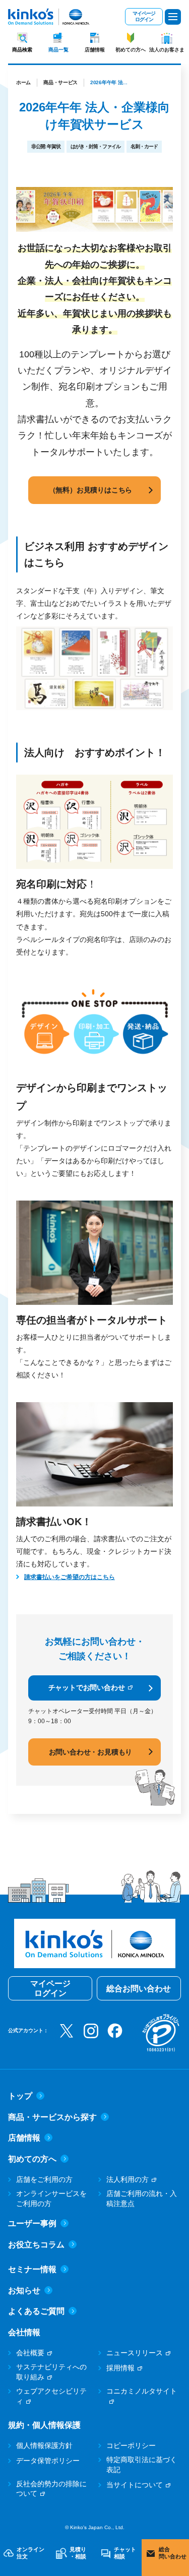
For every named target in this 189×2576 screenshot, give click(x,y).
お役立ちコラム (36, 2245)
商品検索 (22, 50)
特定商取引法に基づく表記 (142, 2465)
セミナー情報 (32, 2269)
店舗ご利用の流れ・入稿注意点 (142, 2198)
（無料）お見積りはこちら (91, 490)
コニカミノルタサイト (142, 2391)
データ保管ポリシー (48, 2461)
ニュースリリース (135, 2353)
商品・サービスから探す (52, 2117)
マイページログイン (144, 16)
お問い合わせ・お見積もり (91, 1752)
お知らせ (24, 2290)
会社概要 (30, 2353)
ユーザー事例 (32, 2223)
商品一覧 (58, 50)
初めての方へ (131, 50)
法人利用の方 (128, 2179)
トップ (20, 2096)
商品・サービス (60, 82)
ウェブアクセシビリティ (51, 2396)
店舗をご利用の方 (44, 2179)
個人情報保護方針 (44, 2445)
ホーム (23, 82)
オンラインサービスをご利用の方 (51, 2198)
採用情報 (120, 2368)
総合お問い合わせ (139, 1989)
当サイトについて (135, 2485)
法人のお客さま (167, 50)
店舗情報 (95, 50)
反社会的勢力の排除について (51, 2489)
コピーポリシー (131, 2445)
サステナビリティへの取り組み (51, 2372)
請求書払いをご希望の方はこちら (70, 1577)
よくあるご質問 (36, 2311)
